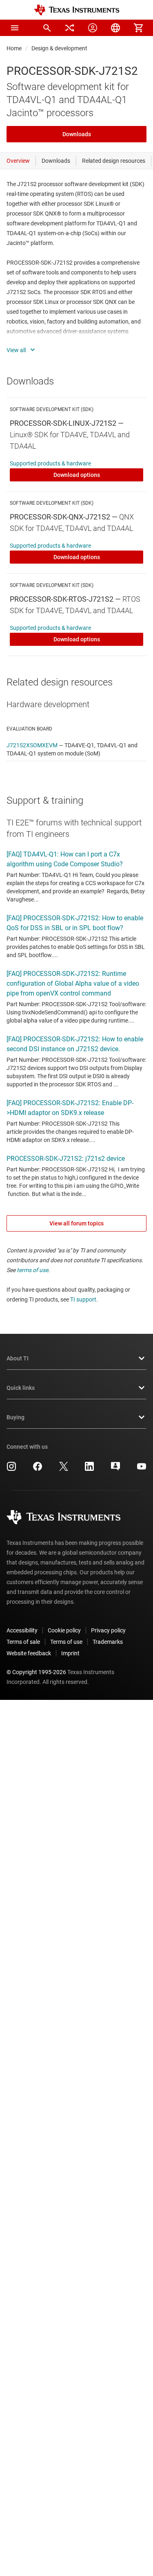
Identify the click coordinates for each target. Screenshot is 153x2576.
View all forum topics (76, 1223)
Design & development (59, 48)
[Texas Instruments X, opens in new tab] (64, 1469)
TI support (83, 1299)
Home (14, 48)
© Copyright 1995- (36, 1672)
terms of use (32, 1270)
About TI (18, 1358)
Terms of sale (23, 1642)
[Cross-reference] (70, 28)
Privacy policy (108, 1630)
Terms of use (66, 1642)
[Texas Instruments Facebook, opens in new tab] (38, 1469)
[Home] (77, 10)
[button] (15, 28)
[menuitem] (47, 28)
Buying (16, 1417)
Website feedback (29, 1653)
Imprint (70, 1653)
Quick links (21, 1388)
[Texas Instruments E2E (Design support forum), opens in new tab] (115, 1469)
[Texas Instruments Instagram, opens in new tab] (11, 1469)
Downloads (77, 134)
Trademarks (108, 1642)
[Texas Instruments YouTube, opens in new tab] (142, 1469)
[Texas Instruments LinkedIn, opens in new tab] (89, 1469)
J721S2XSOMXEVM (32, 745)
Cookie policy (64, 1630)
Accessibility (22, 1630)
